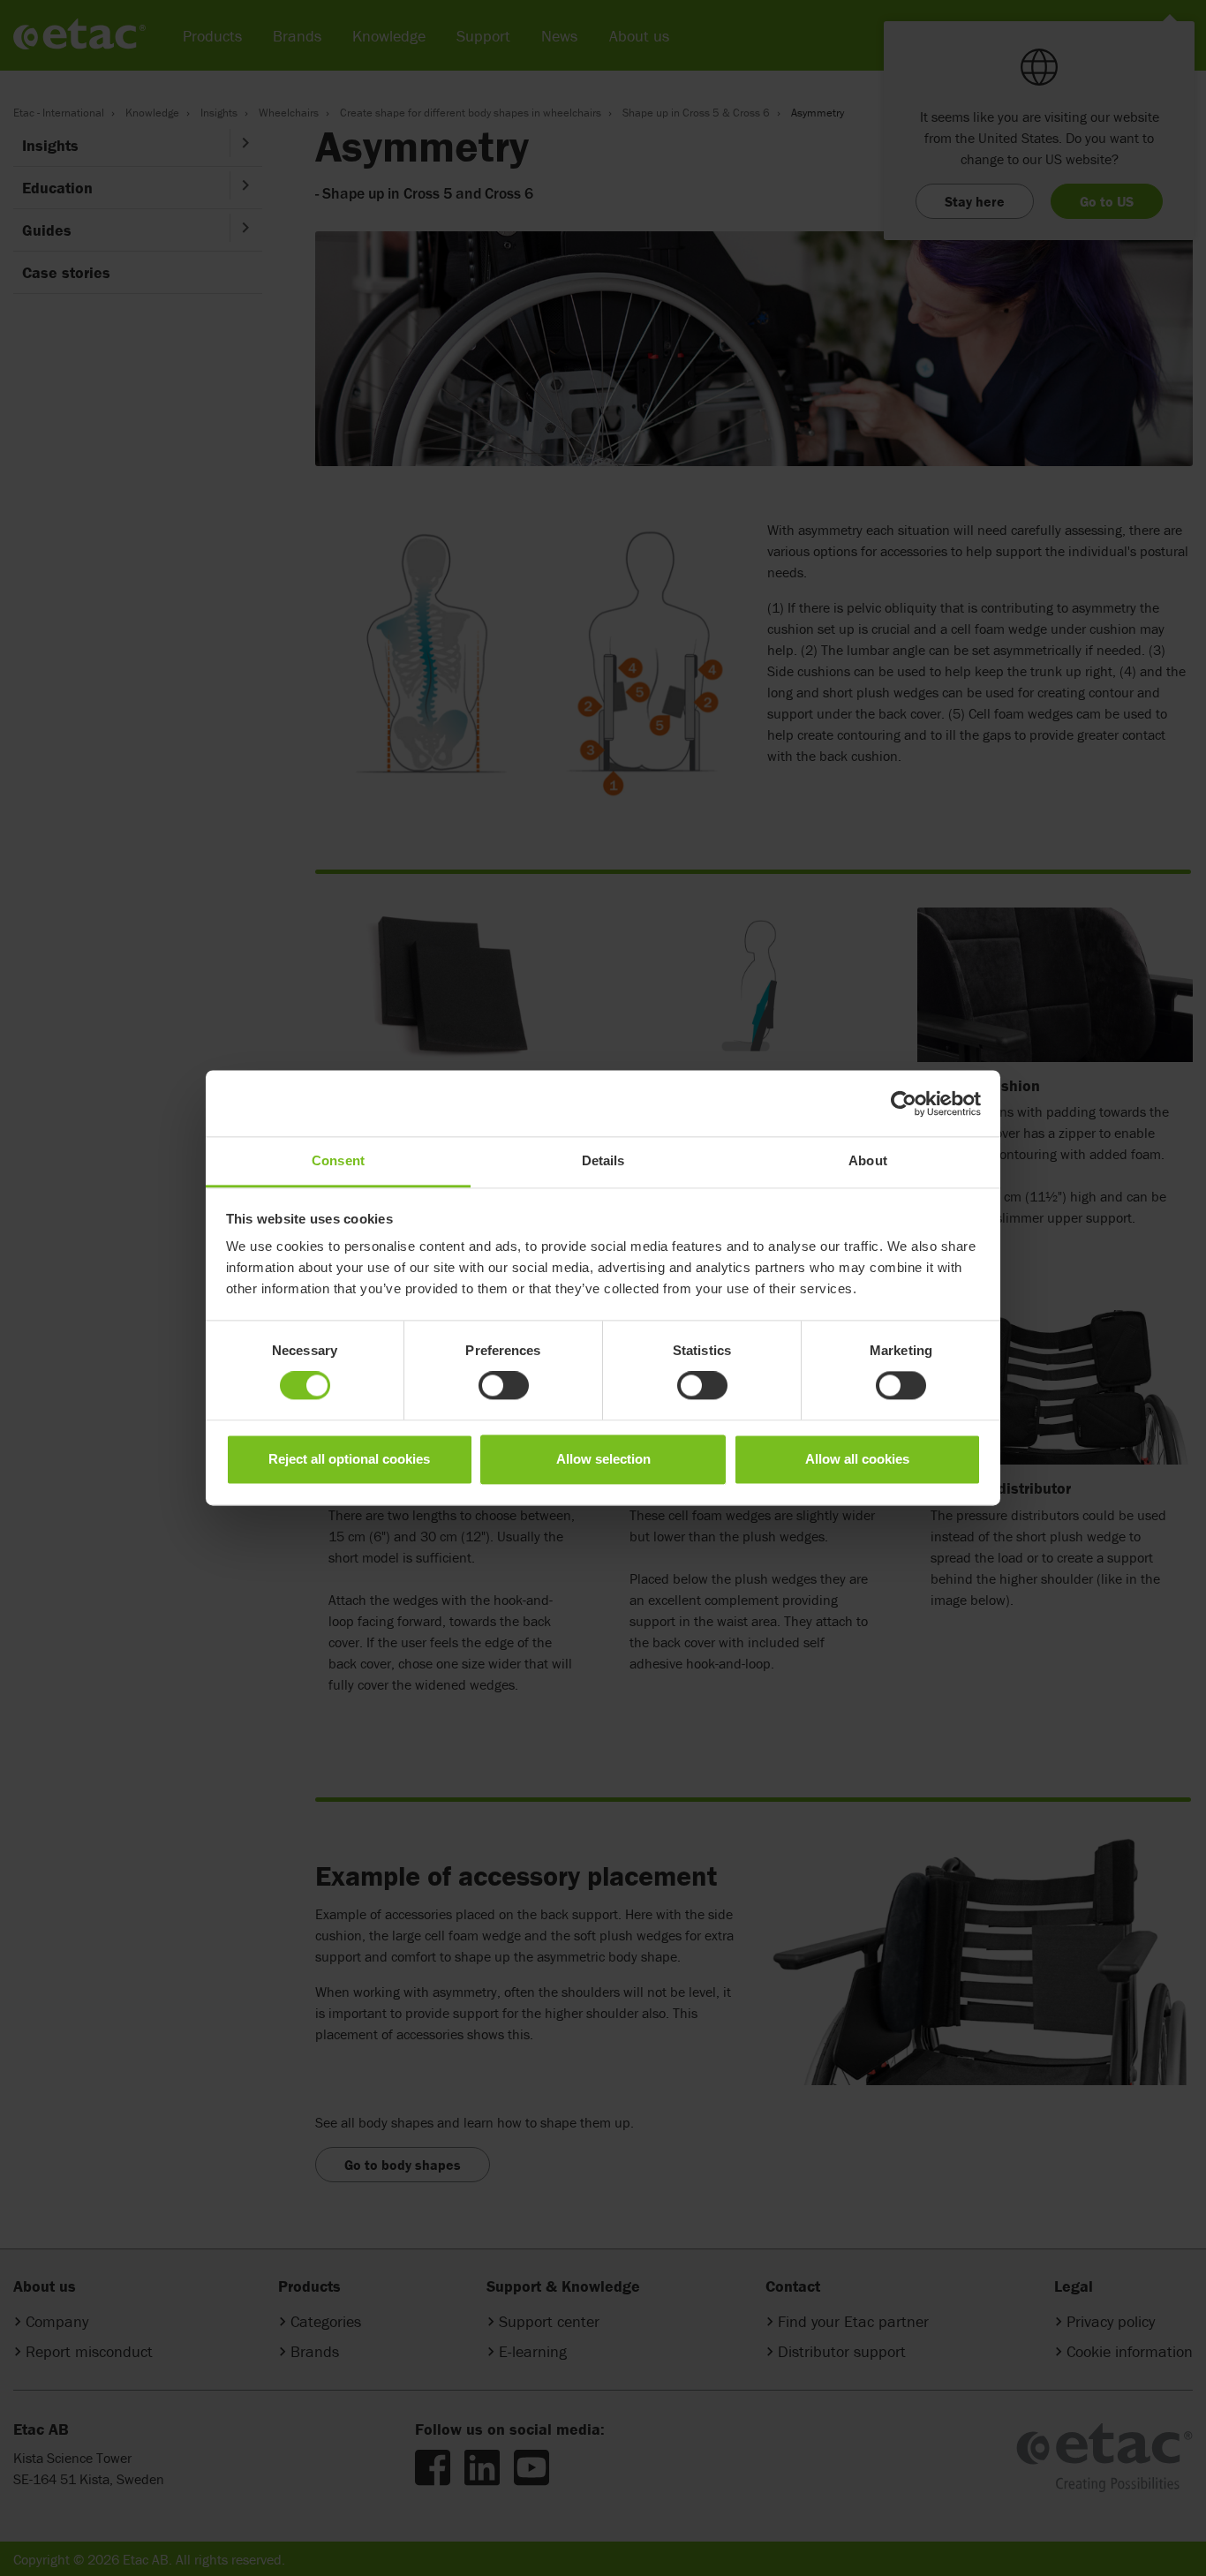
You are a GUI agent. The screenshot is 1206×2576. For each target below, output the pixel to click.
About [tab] (868, 1160)
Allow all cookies (857, 1459)
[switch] (504, 1386)
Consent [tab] (338, 1160)
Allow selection (603, 1459)
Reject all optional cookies (349, 1459)
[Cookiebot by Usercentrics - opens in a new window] (904, 1103)
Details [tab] (603, 1160)
